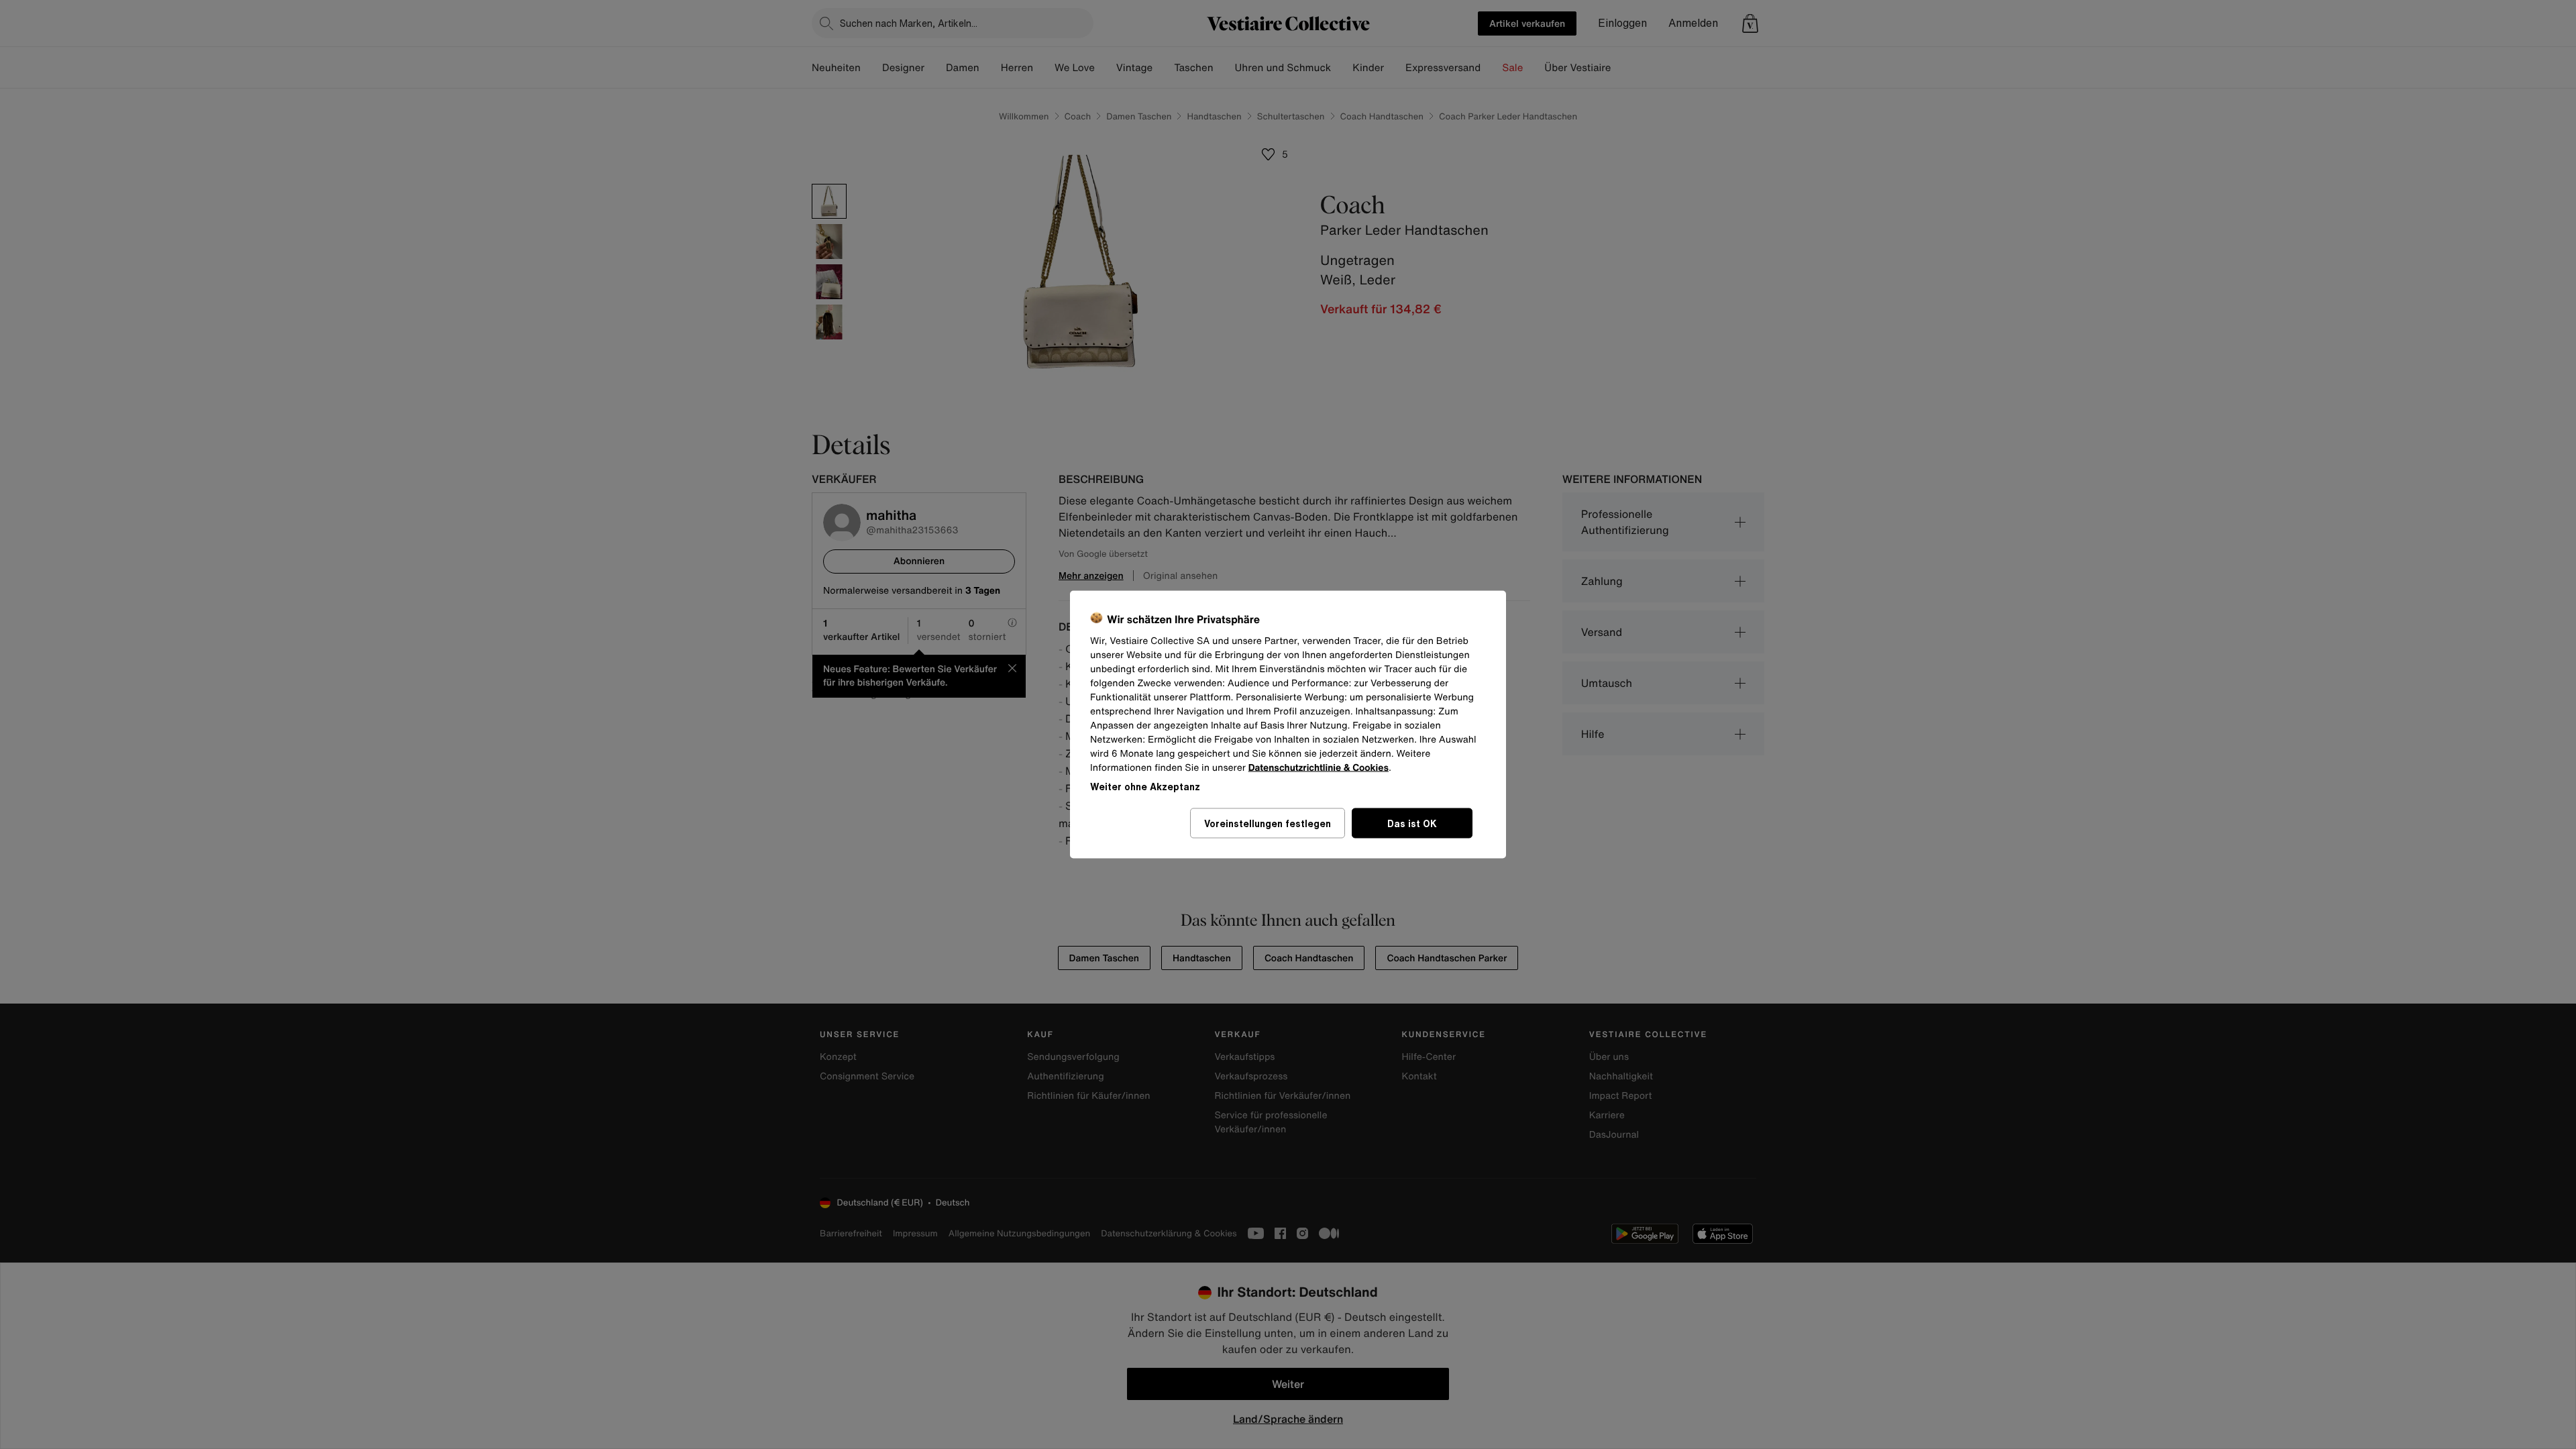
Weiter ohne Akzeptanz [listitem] (1145, 787)
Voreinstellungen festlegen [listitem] (1268, 823)
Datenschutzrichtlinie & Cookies (1319, 768)
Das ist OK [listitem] (1412, 823)
